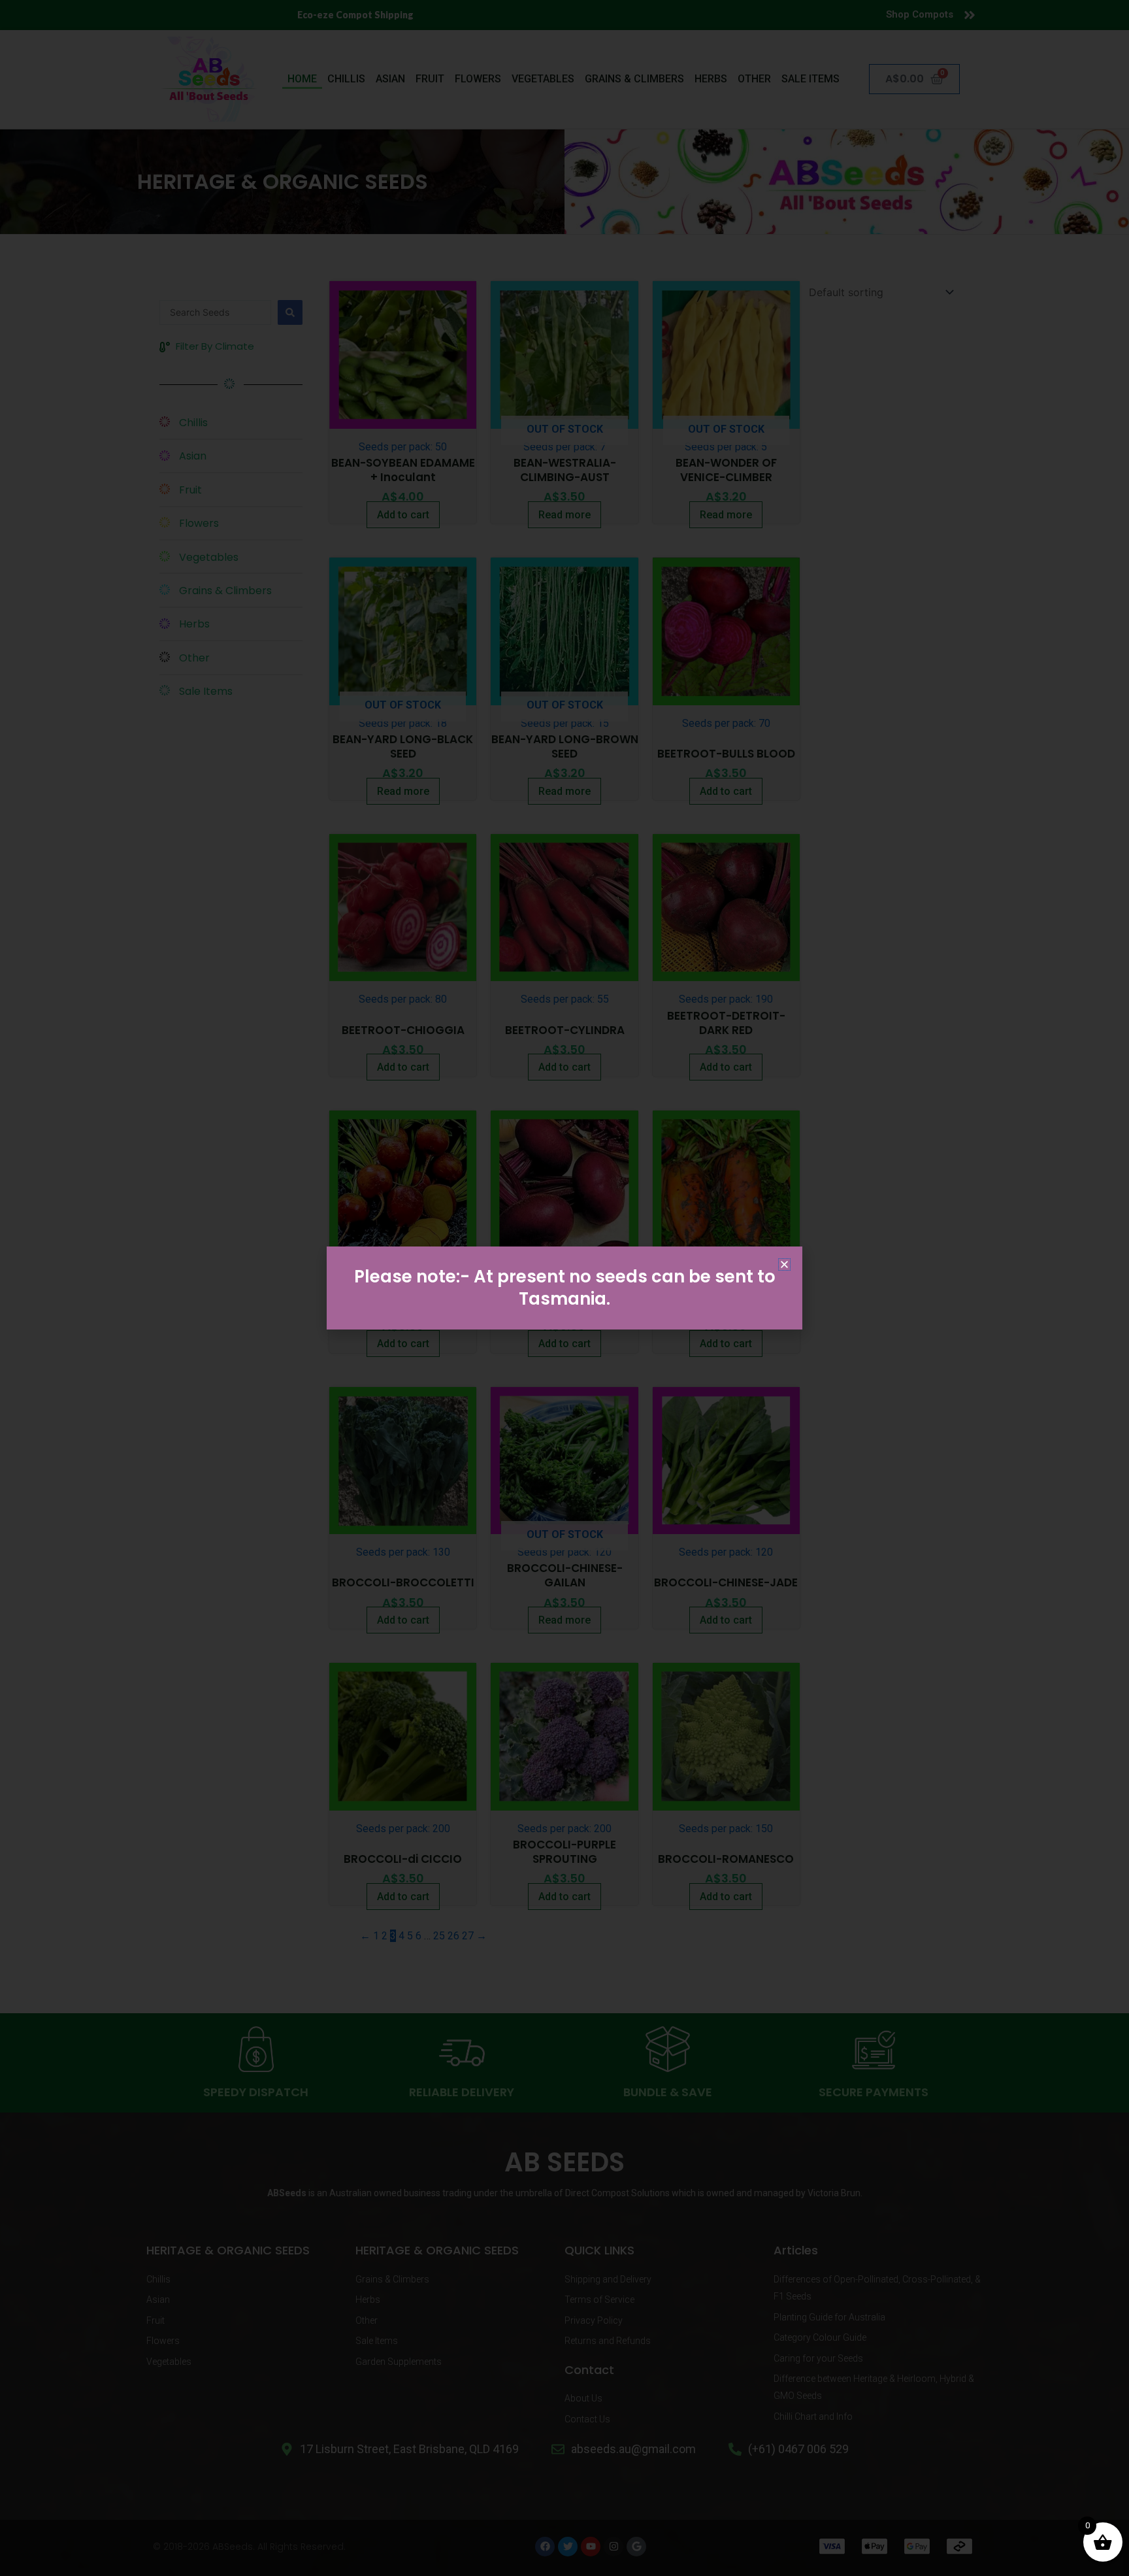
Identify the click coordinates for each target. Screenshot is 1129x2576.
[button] (784, 1264)
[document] (564, 1288)
